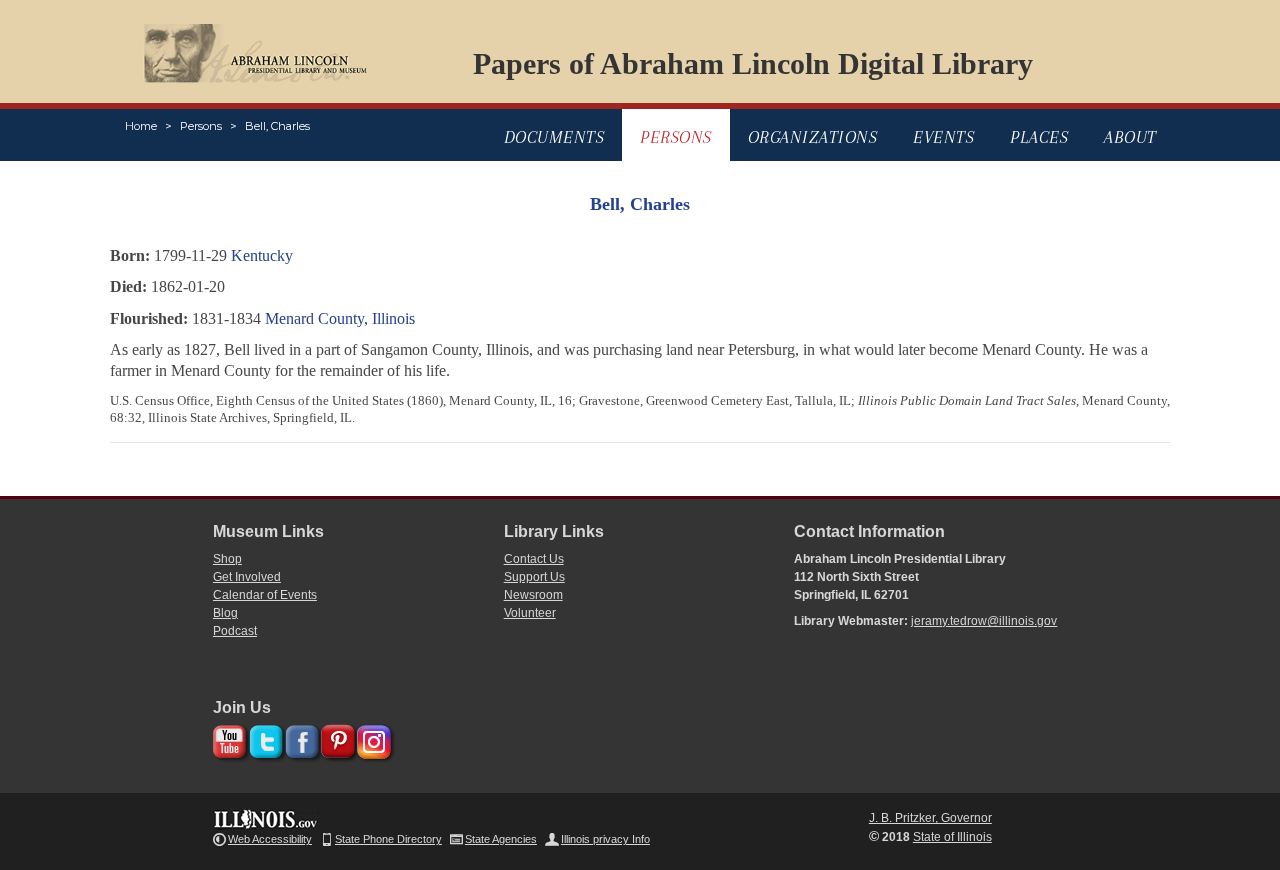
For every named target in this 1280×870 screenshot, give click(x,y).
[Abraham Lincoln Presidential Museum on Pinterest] (335, 738)
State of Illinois (952, 837)
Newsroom (533, 595)
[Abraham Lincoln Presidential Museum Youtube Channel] (227, 738)
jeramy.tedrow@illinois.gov (984, 621)
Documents (554, 137)
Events (943, 137)
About (1130, 137)
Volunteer (530, 613)
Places (1039, 137)
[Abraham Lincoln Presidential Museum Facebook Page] (299, 738)
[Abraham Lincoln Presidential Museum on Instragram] (371, 738)
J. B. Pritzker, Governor (930, 818)
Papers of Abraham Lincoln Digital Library (753, 63)
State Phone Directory (388, 839)
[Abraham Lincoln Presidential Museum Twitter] (263, 738)
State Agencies (501, 839)
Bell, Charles (277, 126)
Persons (201, 126)
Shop (227, 559)
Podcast (235, 631)
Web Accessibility (270, 839)
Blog (225, 613)
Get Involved (247, 577)
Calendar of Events (265, 595)
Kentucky (262, 255)
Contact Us (534, 559)
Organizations (813, 137)
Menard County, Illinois (340, 318)
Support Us (534, 577)
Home (141, 126)
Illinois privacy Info (605, 839)
